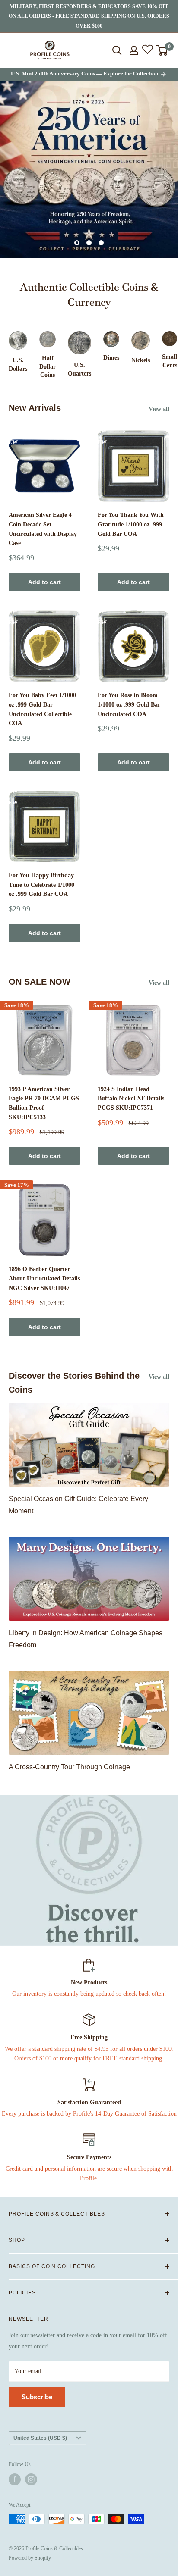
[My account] (134, 50)
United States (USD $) (40, 2438)
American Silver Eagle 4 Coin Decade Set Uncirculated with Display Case (43, 529)
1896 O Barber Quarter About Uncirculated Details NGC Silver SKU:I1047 (44, 1278)
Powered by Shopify (30, 2558)
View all (159, 409)
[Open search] (117, 50)
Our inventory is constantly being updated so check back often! (89, 1994)
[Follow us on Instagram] (31, 2479)
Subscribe (37, 2397)
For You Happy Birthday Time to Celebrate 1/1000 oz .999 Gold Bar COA (41, 885)
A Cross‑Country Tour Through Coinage (69, 1767)
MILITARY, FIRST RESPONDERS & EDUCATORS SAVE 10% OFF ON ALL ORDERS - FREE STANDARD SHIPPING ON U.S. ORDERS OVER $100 (89, 16)
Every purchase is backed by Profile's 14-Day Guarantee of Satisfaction (89, 2114)
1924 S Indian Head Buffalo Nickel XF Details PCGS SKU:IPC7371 (131, 1099)
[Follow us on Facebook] (15, 2479)
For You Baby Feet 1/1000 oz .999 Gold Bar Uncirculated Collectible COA (42, 709)
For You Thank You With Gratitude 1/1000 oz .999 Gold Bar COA (131, 524)
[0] (162, 50)
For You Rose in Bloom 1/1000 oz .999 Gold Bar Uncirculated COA (129, 704)
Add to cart (44, 582)
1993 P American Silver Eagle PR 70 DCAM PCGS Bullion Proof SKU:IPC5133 (44, 1103)
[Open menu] (13, 50)
